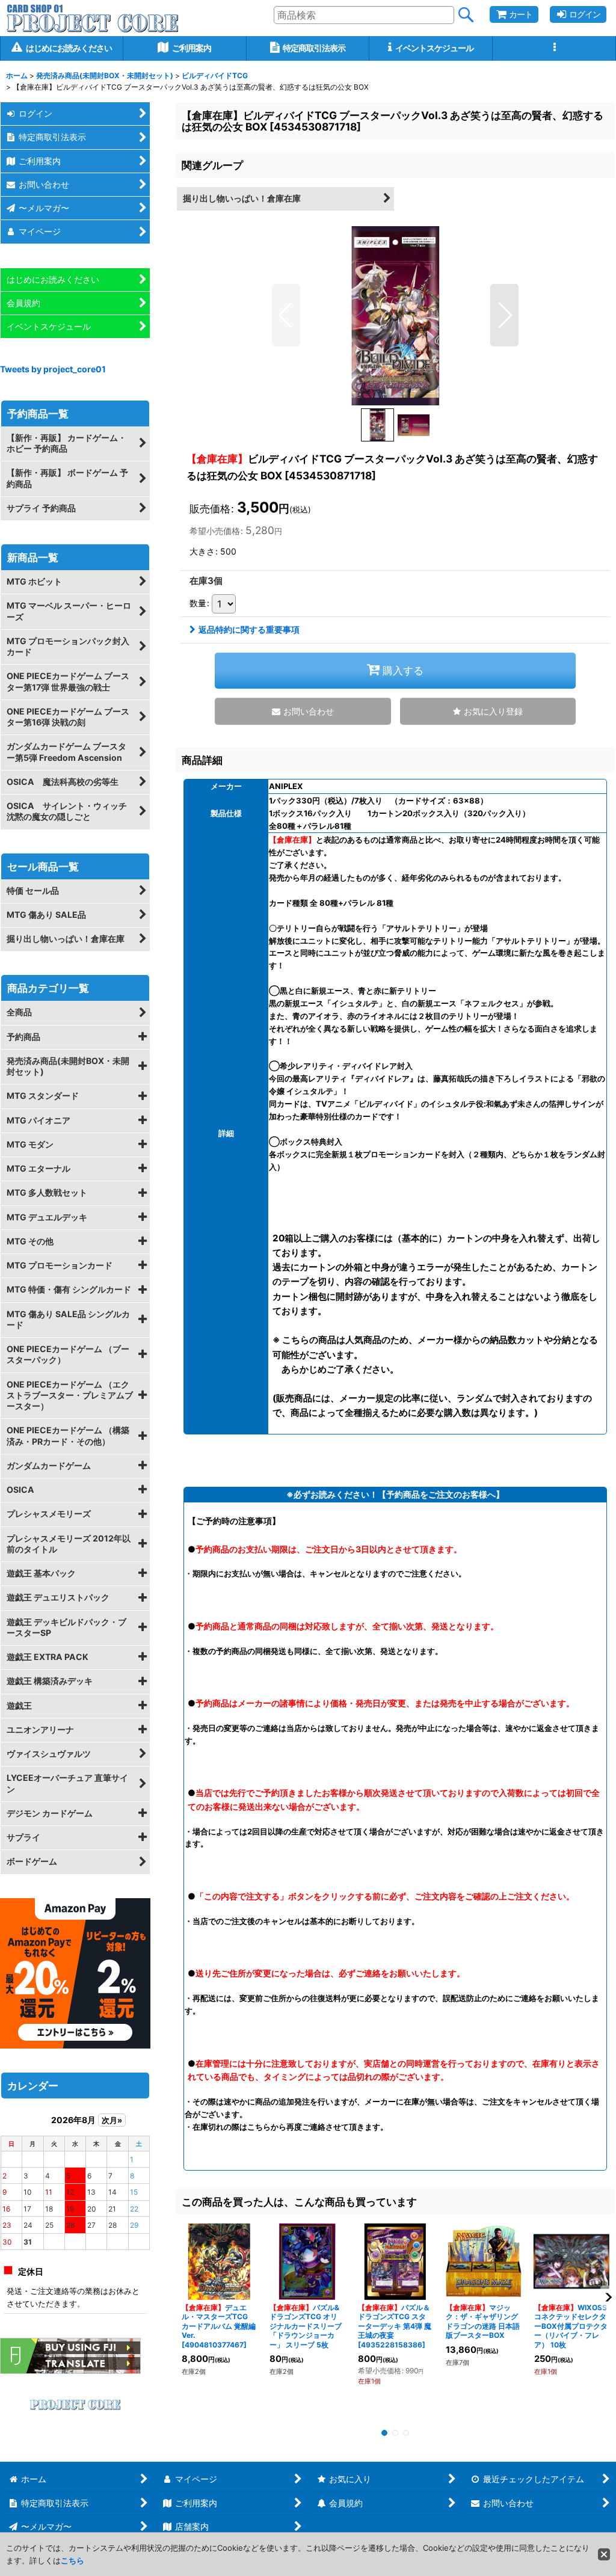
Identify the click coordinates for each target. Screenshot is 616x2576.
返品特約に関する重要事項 (249, 629)
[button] (554, 48)
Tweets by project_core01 (53, 369)
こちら (72, 2560)
